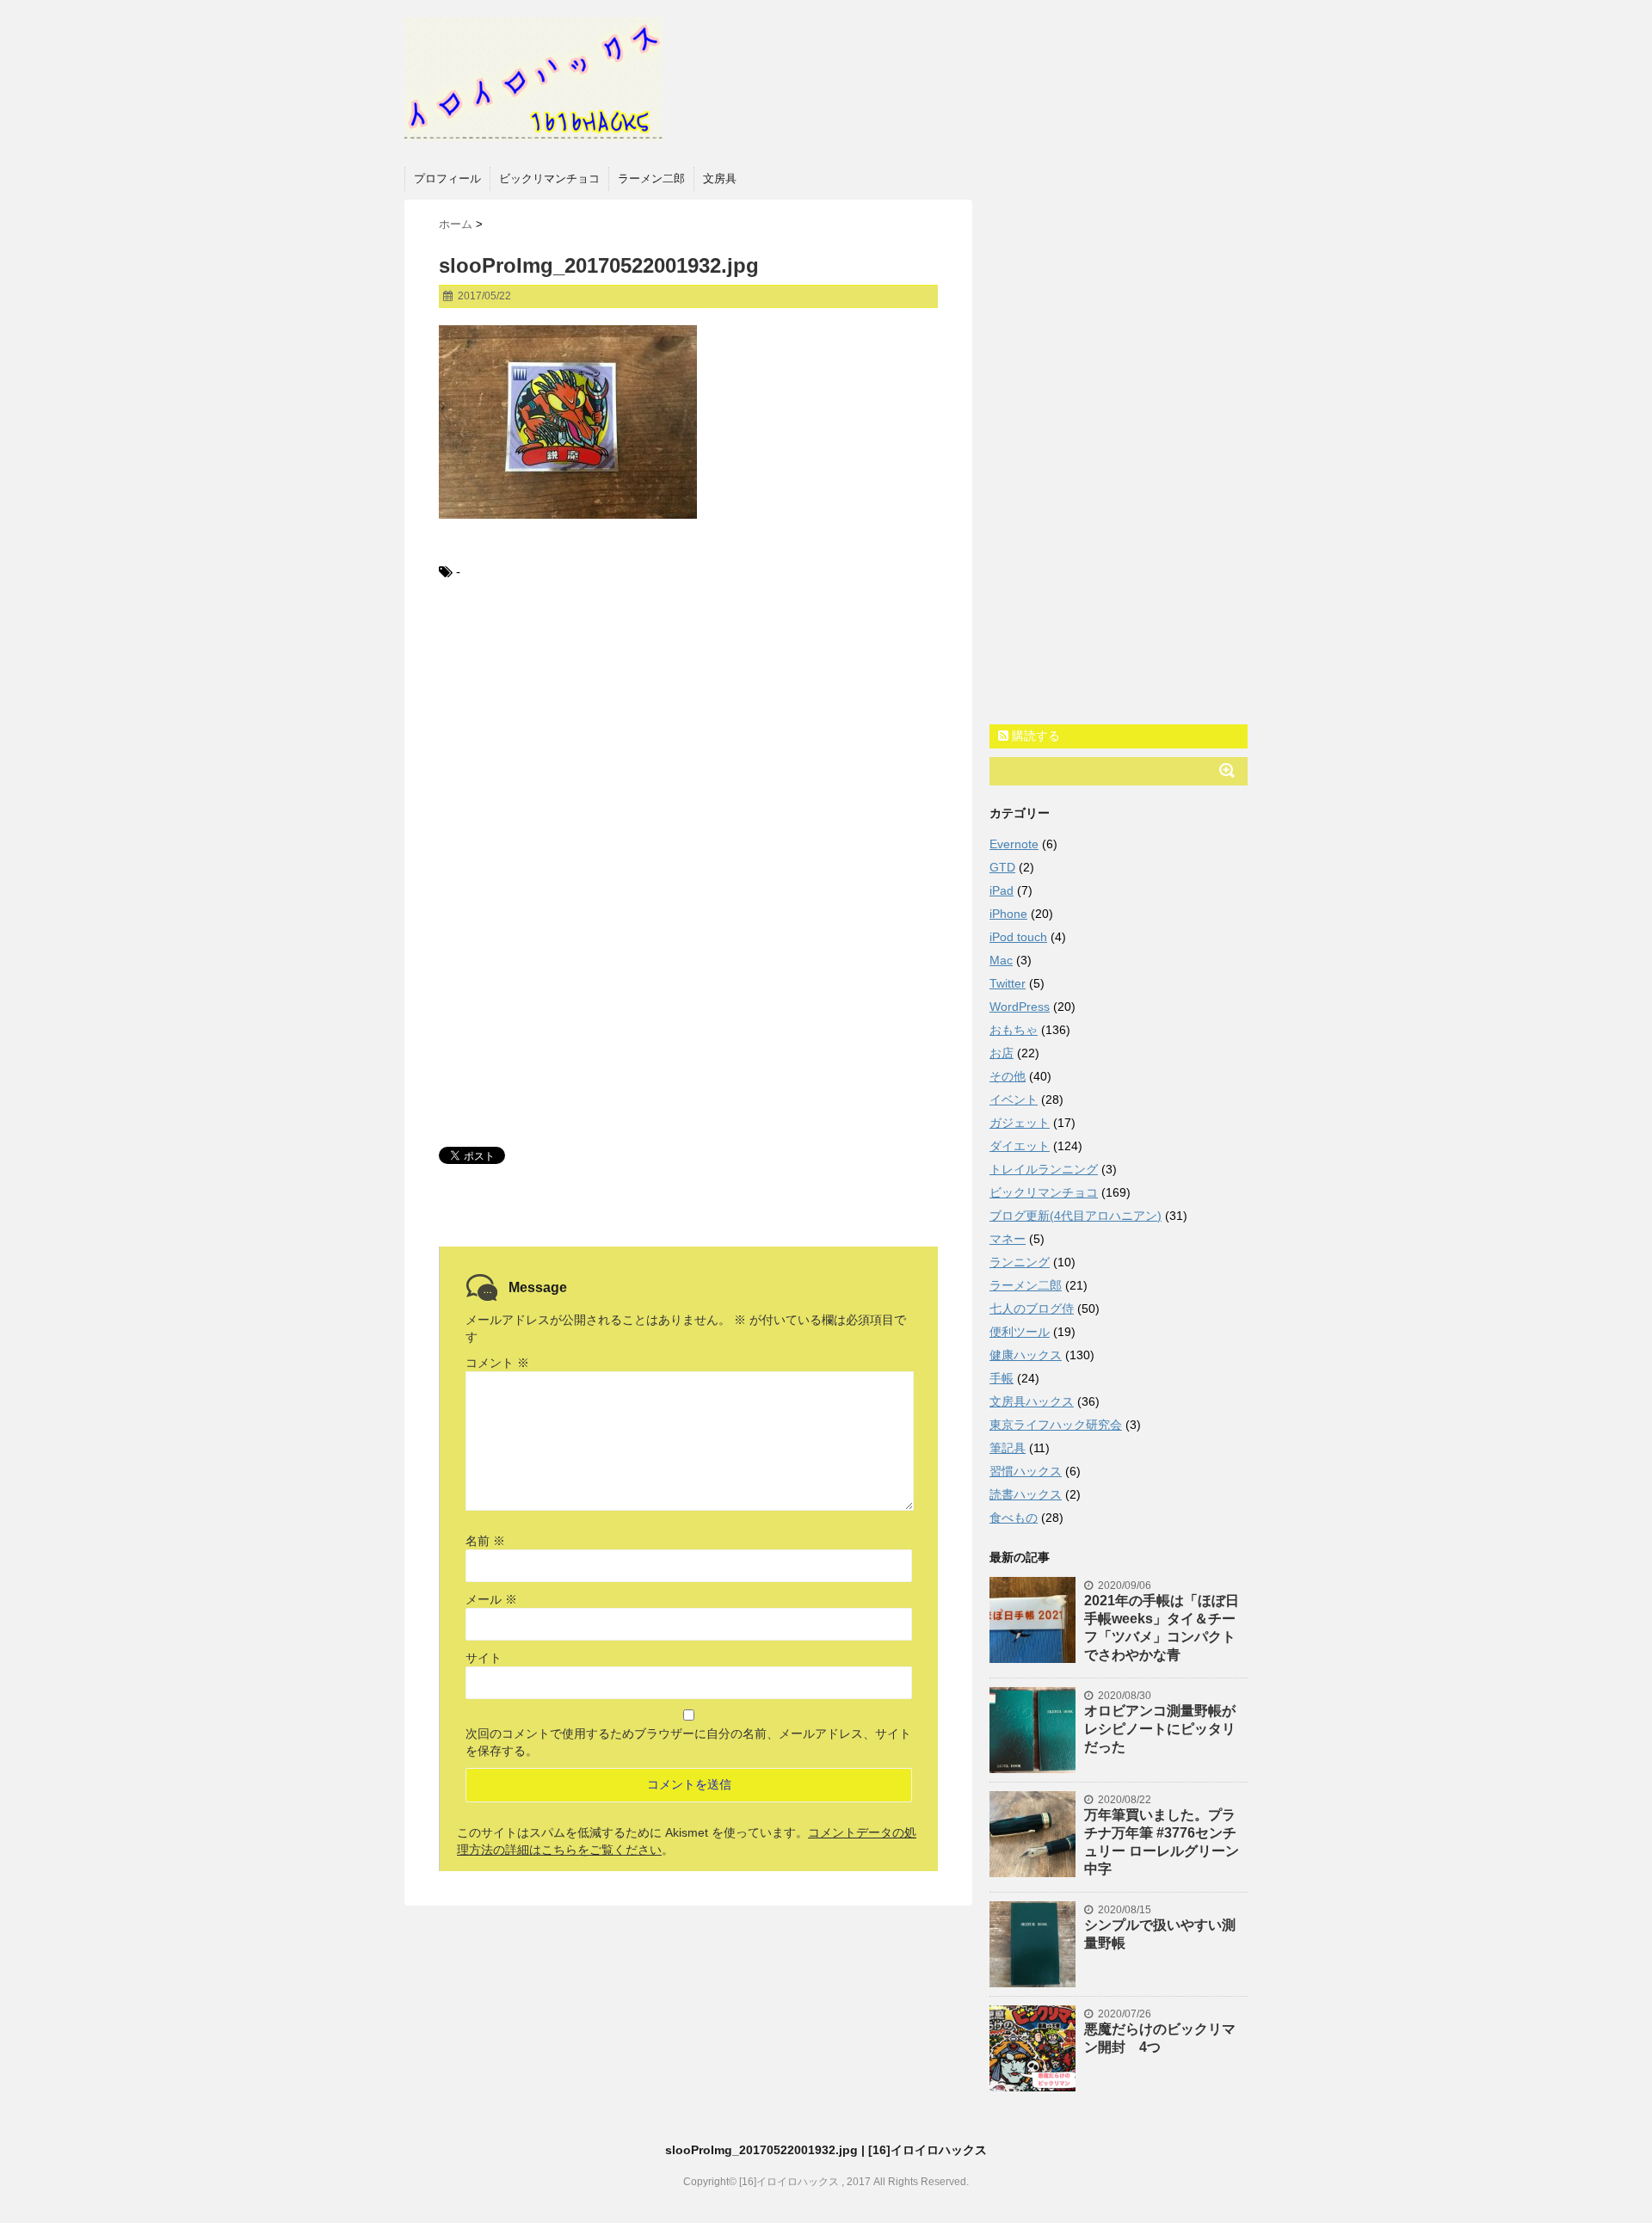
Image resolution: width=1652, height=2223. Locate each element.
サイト (484, 1658)
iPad (1002, 890)
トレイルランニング (1044, 1169)
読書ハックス (1026, 1494)
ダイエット (1020, 1146)
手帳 (1002, 1378)
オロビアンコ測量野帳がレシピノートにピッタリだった (1160, 1729)
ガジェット (1020, 1123)
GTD (1002, 867)
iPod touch (1018, 937)
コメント (497, 1363)
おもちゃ (1014, 1030)
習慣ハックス (1026, 1471)
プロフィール (447, 179)
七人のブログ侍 (1032, 1309)
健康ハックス (1026, 1355)
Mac (1001, 960)
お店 (1002, 1053)
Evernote (1014, 844)
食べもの (1014, 1518)
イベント (1014, 1099)
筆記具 (1008, 1448)
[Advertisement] (688, 738)
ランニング (1020, 1262)
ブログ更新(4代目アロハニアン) (1076, 1216)
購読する (1034, 736)
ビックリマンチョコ (549, 179)
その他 (1008, 1076)
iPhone (1008, 914)
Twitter (1008, 983)
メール (491, 1599)
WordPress (1020, 1007)
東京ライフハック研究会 (1056, 1425)
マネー (1008, 1239)
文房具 (720, 179)
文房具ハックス (1032, 1401)
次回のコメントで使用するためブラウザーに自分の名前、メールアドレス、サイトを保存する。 (688, 1742)
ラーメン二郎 (651, 179)
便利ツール (1020, 1332)
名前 (485, 1541)
